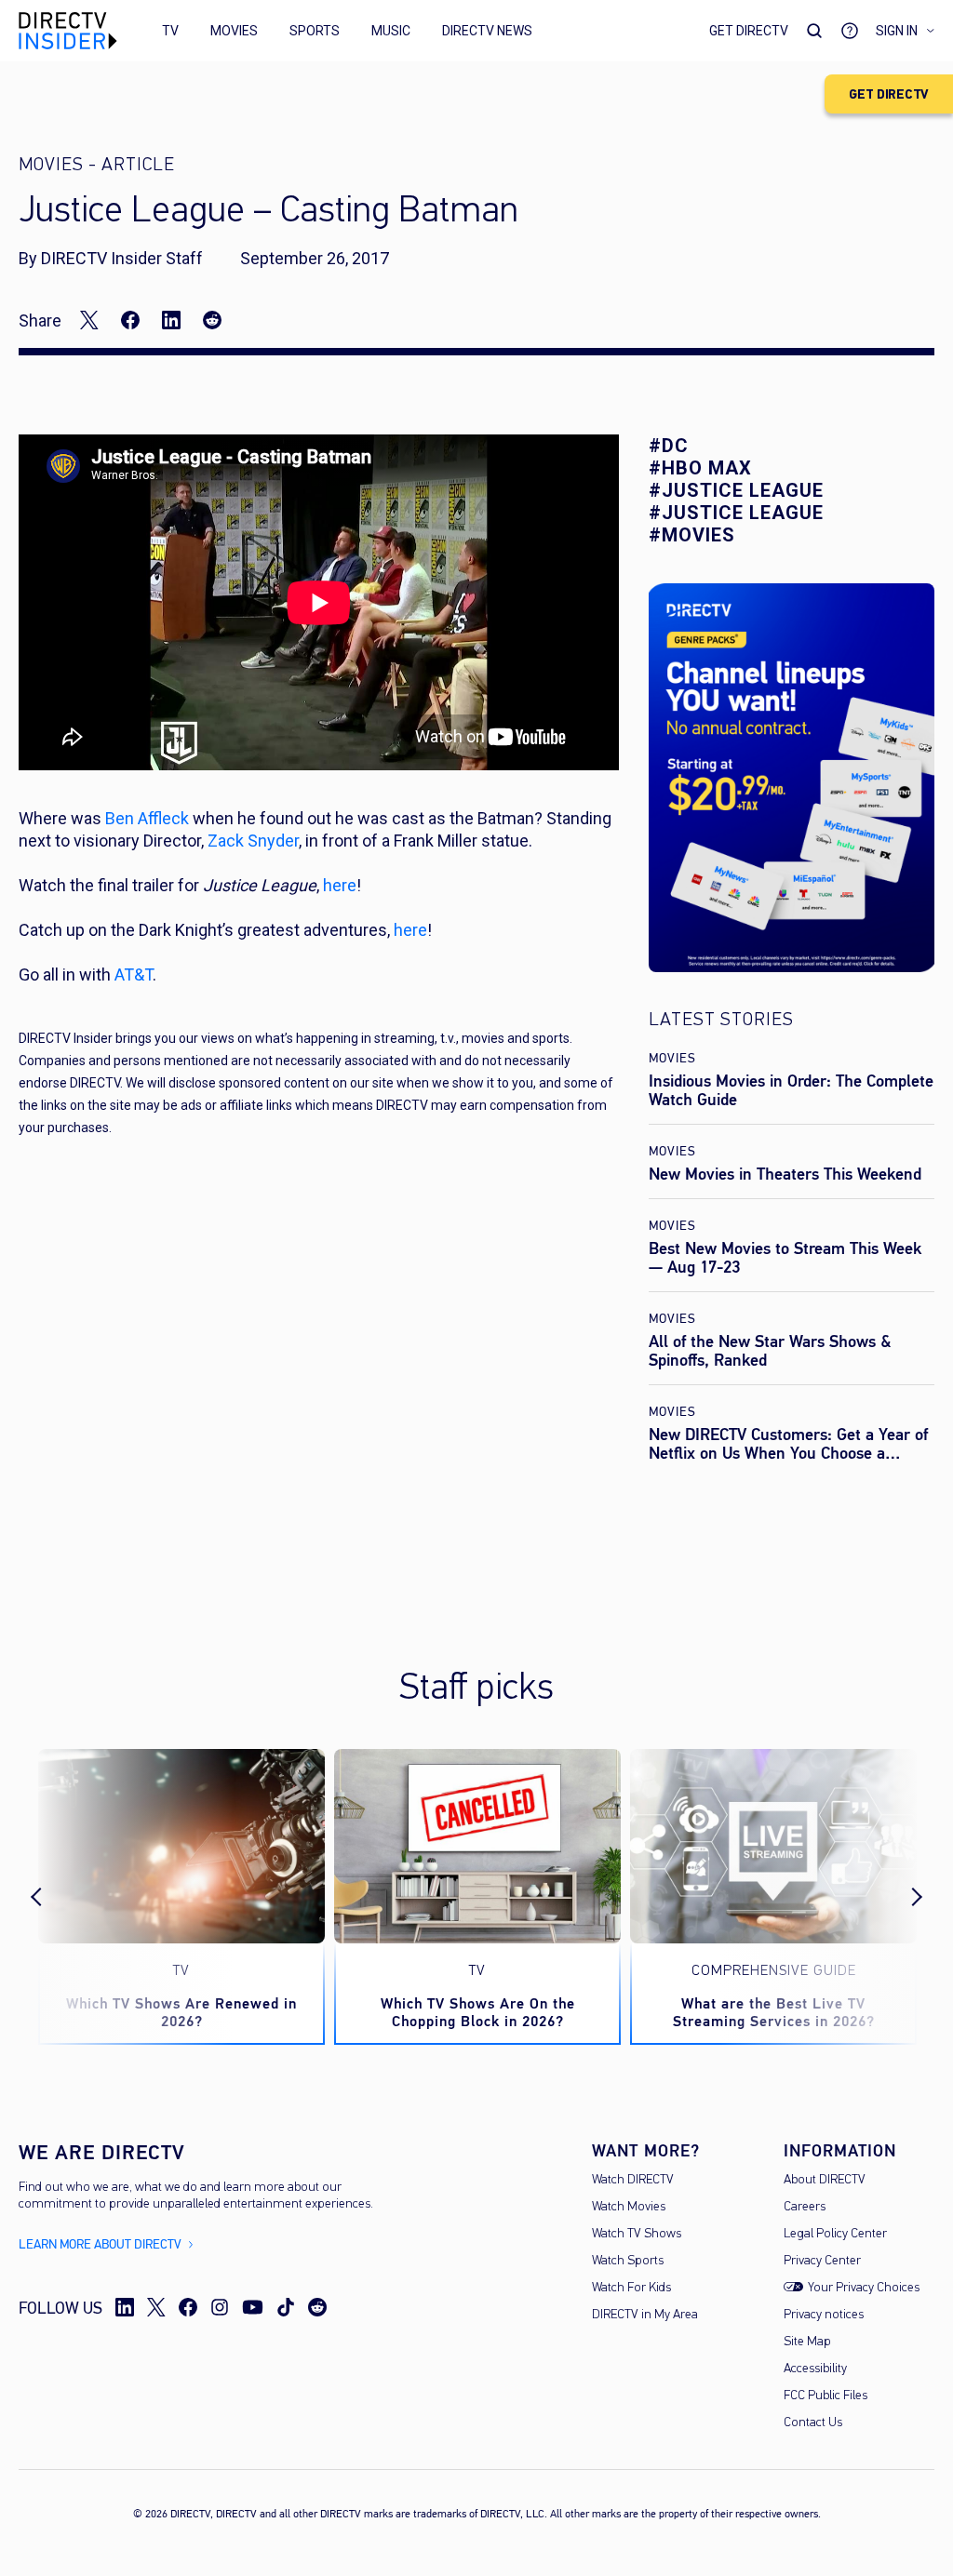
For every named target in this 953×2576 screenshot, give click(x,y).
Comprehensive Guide (774, 1971)
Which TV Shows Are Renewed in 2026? (181, 2012)
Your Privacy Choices (864, 2288)
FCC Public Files (825, 2396)
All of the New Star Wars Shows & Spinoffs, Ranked (770, 1351)
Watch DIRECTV (633, 2180)
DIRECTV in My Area (645, 2315)
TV (170, 31)
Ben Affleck (147, 818)
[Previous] (52, 1897)
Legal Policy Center (835, 2234)
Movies (234, 31)
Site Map (807, 2342)
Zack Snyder (253, 841)
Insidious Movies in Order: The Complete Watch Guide (791, 1090)
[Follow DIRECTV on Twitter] (156, 2307)
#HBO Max (700, 468)
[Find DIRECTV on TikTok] (286, 2307)
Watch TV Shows (637, 2234)
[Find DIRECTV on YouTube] (253, 2307)
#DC (669, 446)
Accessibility (815, 2369)
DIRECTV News (487, 31)
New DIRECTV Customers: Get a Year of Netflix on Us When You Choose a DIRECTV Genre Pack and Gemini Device (790, 1453)
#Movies (692, 535)
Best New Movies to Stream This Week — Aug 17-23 (785, 1258)
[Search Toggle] (814, 31)
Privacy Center (822, 2261)
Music (391, 31)
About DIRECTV (825, 2180)
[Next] (901, 1897)
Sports (315, 31)
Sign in (897, 31)
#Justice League (736, 490)
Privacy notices (824, 2315)
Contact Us (813, 2423)
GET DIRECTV (889, 94)
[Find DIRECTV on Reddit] (317, 2307)
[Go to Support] (850, 31)
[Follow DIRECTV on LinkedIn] (125, 2307)
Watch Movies (629, 2207)
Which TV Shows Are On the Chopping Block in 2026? (478, 2012)
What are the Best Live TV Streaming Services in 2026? (774, 2012)
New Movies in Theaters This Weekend (785, 1174)
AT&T (134, 974)
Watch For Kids (631, 2288)
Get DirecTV (749, 31)
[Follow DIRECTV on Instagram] (220, 2307)
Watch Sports (628, 2261)
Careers (805, 2207)
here (340, 885)
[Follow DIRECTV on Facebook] (188, 2307)
